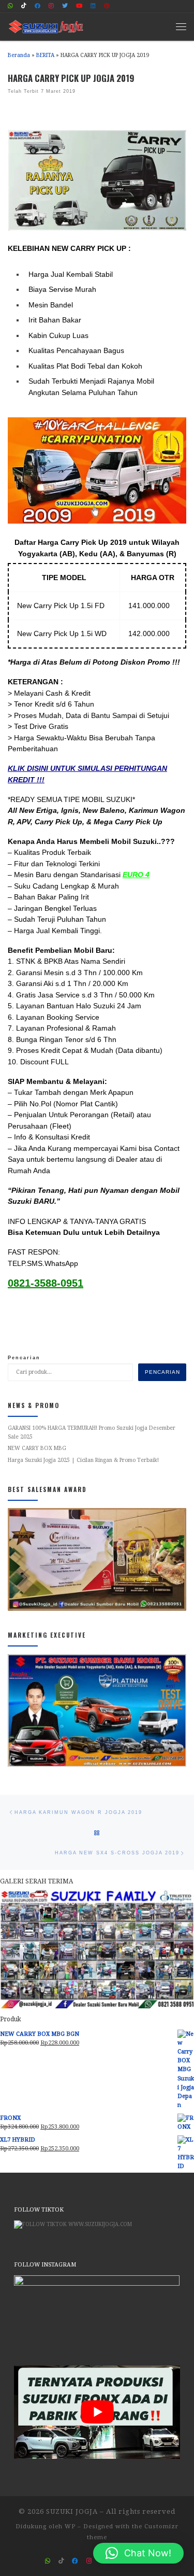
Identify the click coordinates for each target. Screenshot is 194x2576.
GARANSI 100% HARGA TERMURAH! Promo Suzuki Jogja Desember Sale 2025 (92, 1432)
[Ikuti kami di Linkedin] (93, 6)
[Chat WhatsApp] (10, 6)
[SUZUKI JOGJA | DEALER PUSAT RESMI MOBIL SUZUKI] (46, 25)
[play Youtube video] (97, 2412)
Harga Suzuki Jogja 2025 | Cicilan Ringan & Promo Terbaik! (83, 1460)
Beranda (19, 55)
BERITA (45, 55)
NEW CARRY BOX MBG (37, 1448)
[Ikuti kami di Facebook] (38, 6)
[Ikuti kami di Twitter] (65, 6)
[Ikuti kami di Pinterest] (107, 6)
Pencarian (24, 1358)
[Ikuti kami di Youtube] (79, 6)
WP (70, 2526)
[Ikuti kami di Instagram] (51, 6)
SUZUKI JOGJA (72, 2511)
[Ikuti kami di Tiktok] (24, 6)
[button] (138, 2553)
